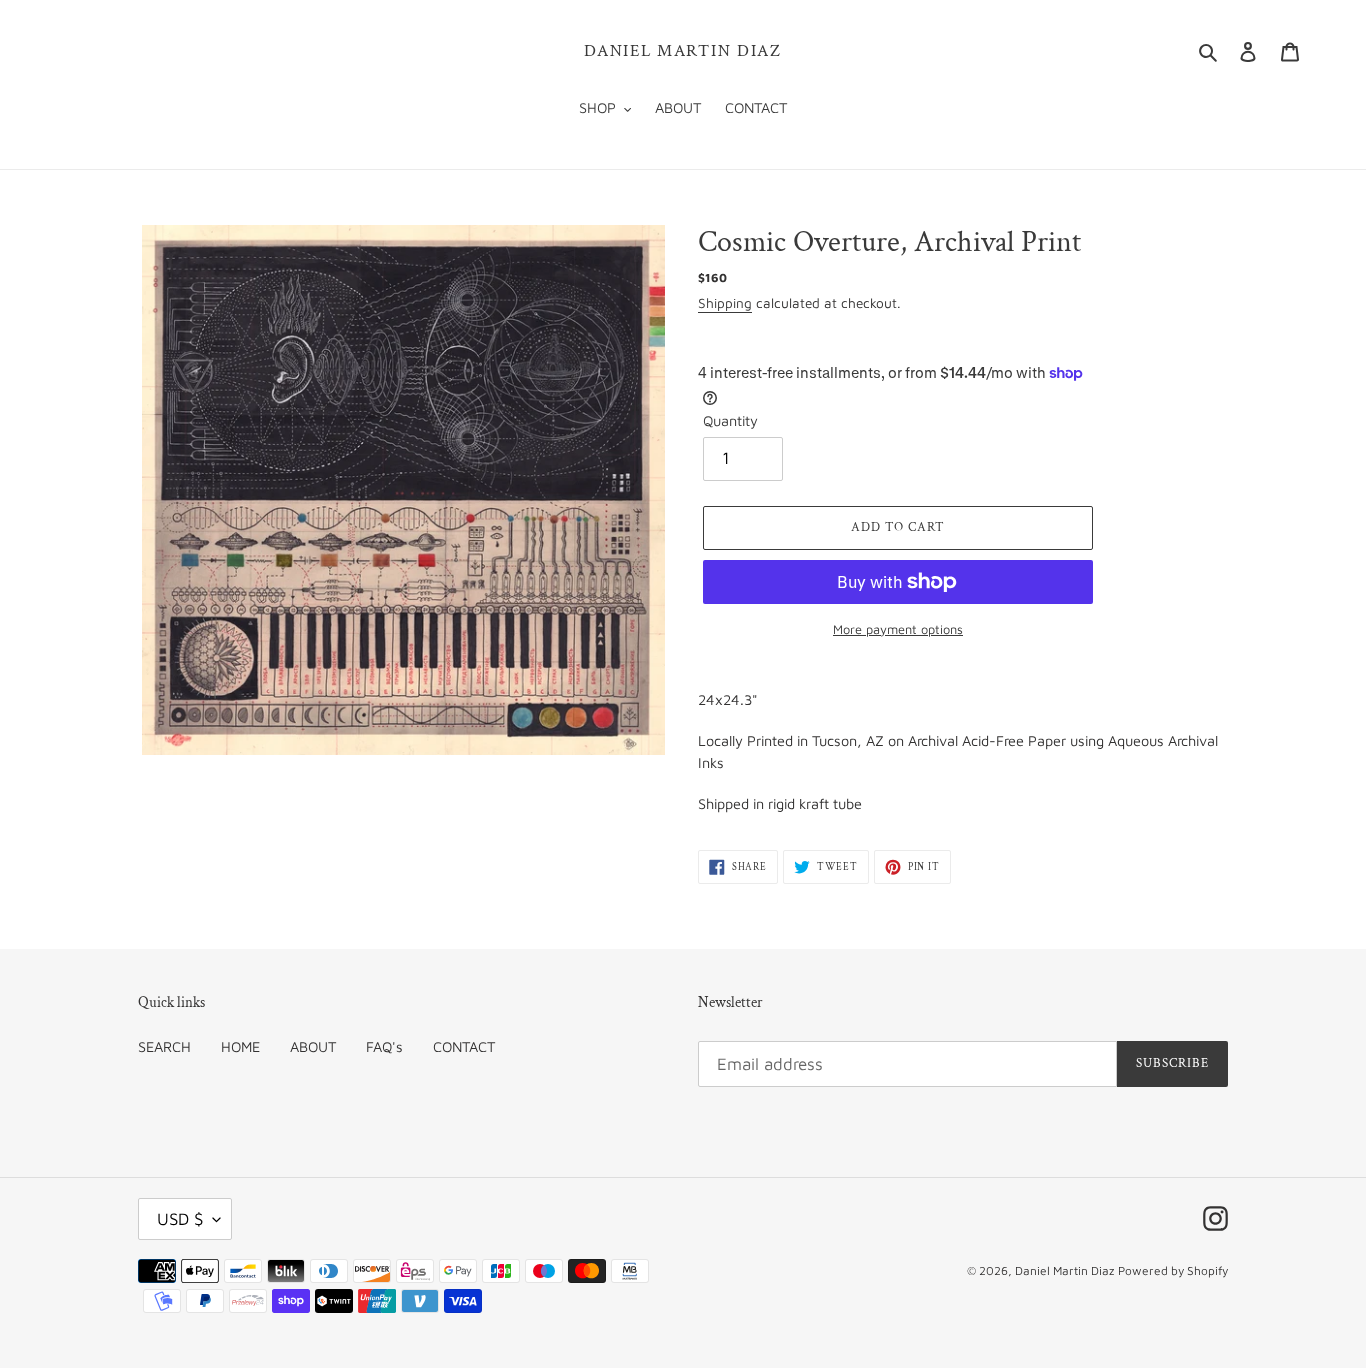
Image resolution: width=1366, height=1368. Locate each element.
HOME (240, 1046)
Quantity (730, 420)
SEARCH (164, 1046)
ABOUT (313, 1046)
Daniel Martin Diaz (683, 51)
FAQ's (384, 1046)
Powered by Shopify (1173, 1270)
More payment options (898, 629)
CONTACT (464, 1046)
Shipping (725, 303)
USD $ (180, 1219)
